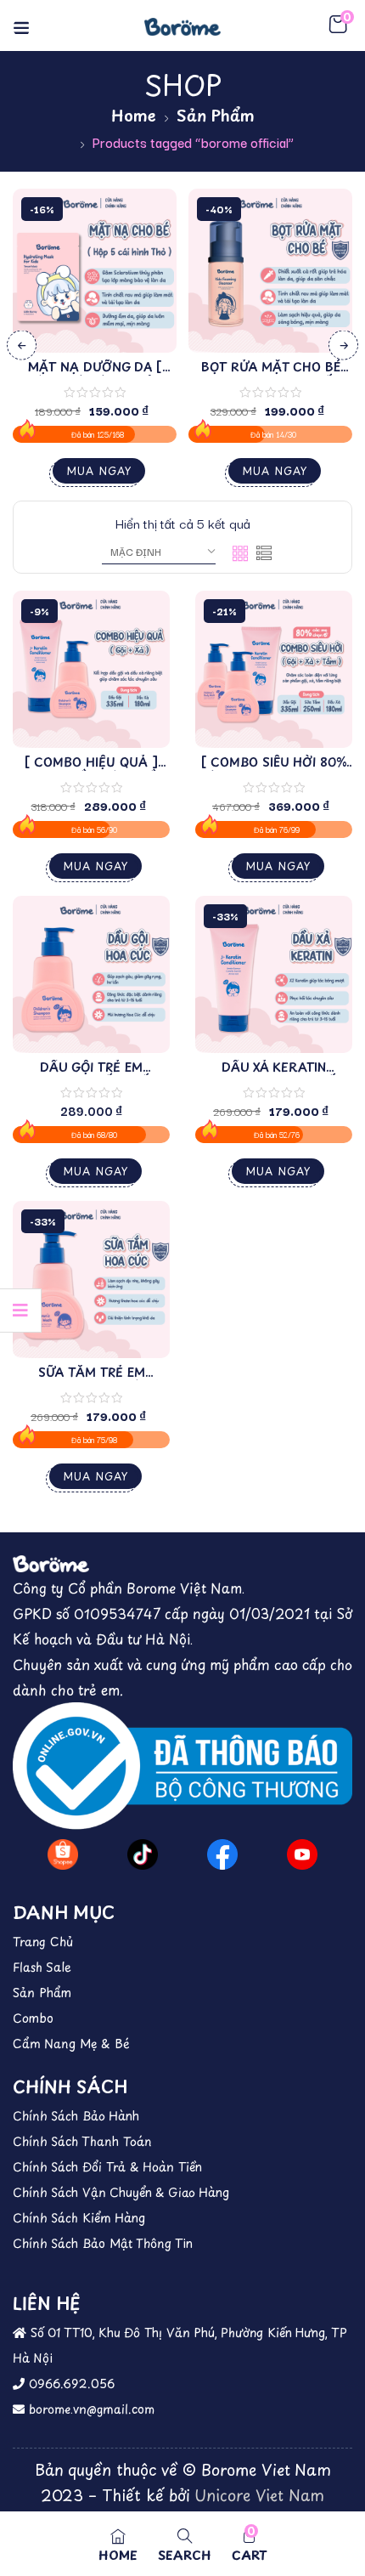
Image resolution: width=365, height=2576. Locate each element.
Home (134, 115)
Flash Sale (42, 1967)
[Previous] (22, 345)
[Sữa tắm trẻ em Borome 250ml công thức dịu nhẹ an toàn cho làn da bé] (91, 1280)
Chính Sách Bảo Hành (76, 2116)
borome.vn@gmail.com (90, 2409)
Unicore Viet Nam (259, 2495)
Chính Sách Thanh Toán (82, 2141)
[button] (338, 25)
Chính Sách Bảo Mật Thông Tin (103, 2243)
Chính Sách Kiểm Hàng (79, 2218)
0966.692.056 (70, 2384)
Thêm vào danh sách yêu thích (147, 261)
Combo (33, 2018)
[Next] (343, 345)
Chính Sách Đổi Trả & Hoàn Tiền (107, 2167)
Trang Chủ (43, 1942)
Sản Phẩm (216, 115)
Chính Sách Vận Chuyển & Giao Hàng (121, 2192)
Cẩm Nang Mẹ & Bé (71, 2044)
